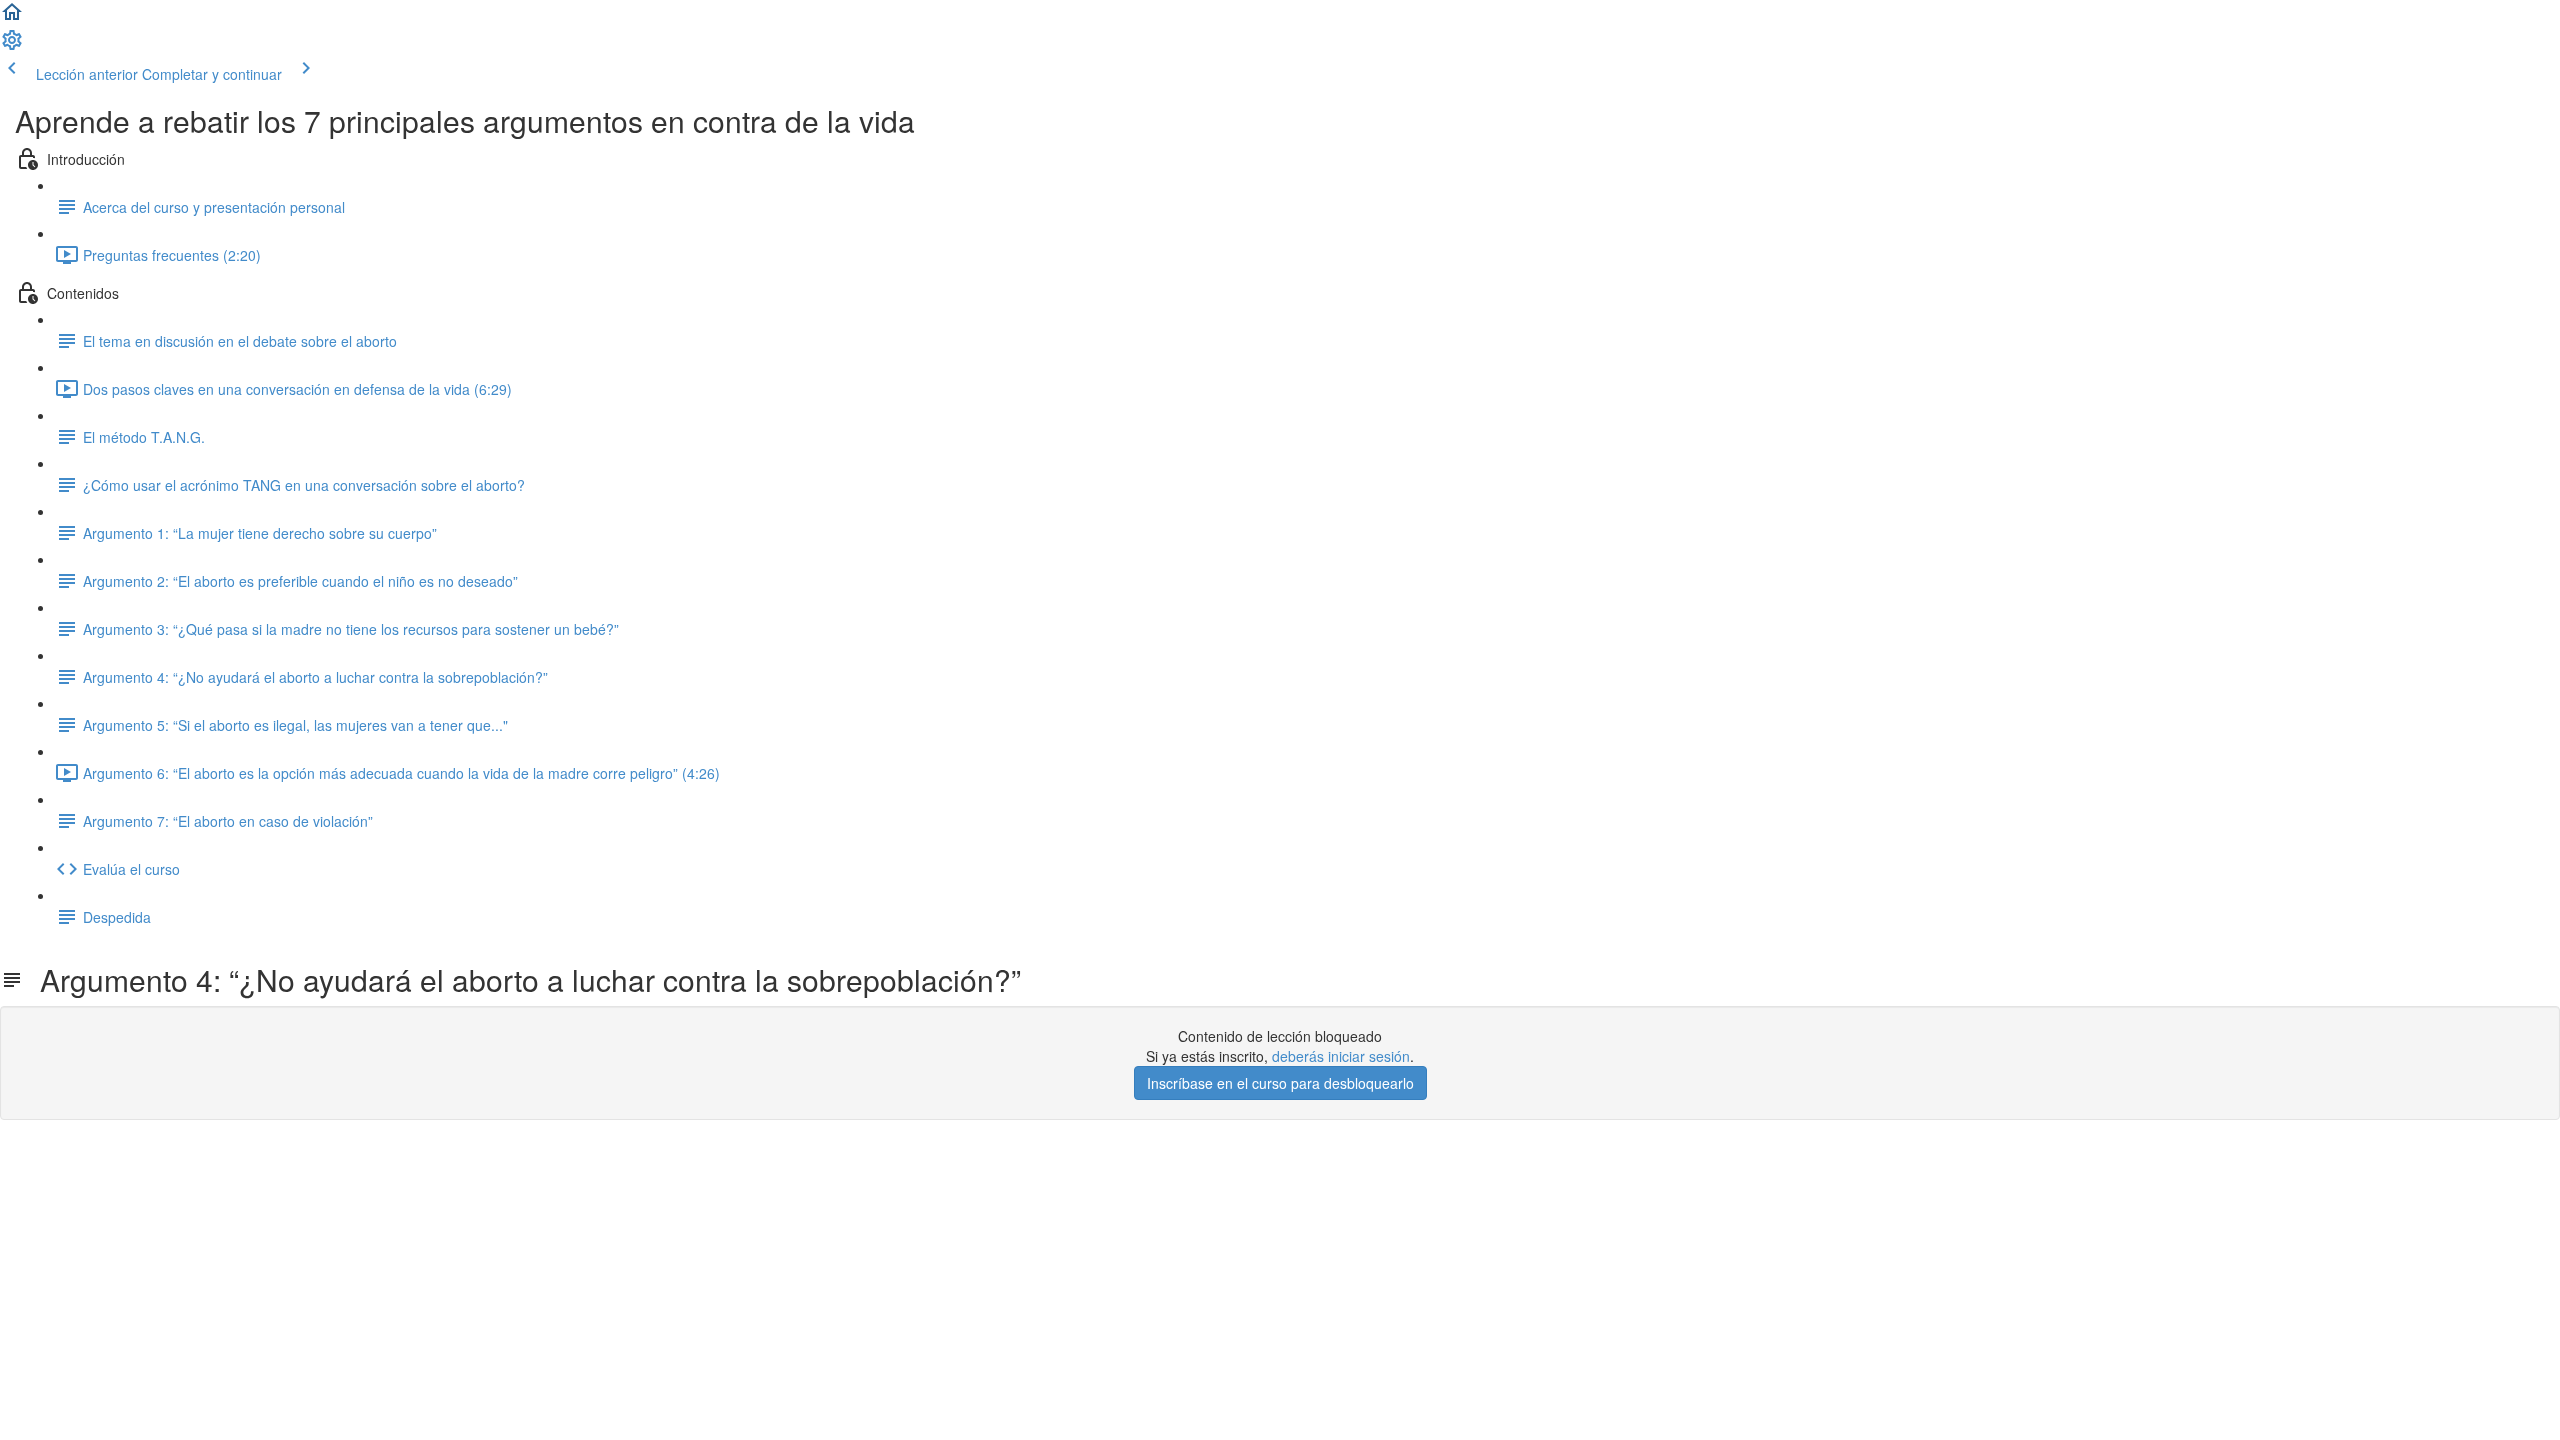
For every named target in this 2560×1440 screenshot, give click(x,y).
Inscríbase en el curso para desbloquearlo (1280, 1083)
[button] (12, 18)
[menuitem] (12, 46)
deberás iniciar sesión (1341, 1056)
